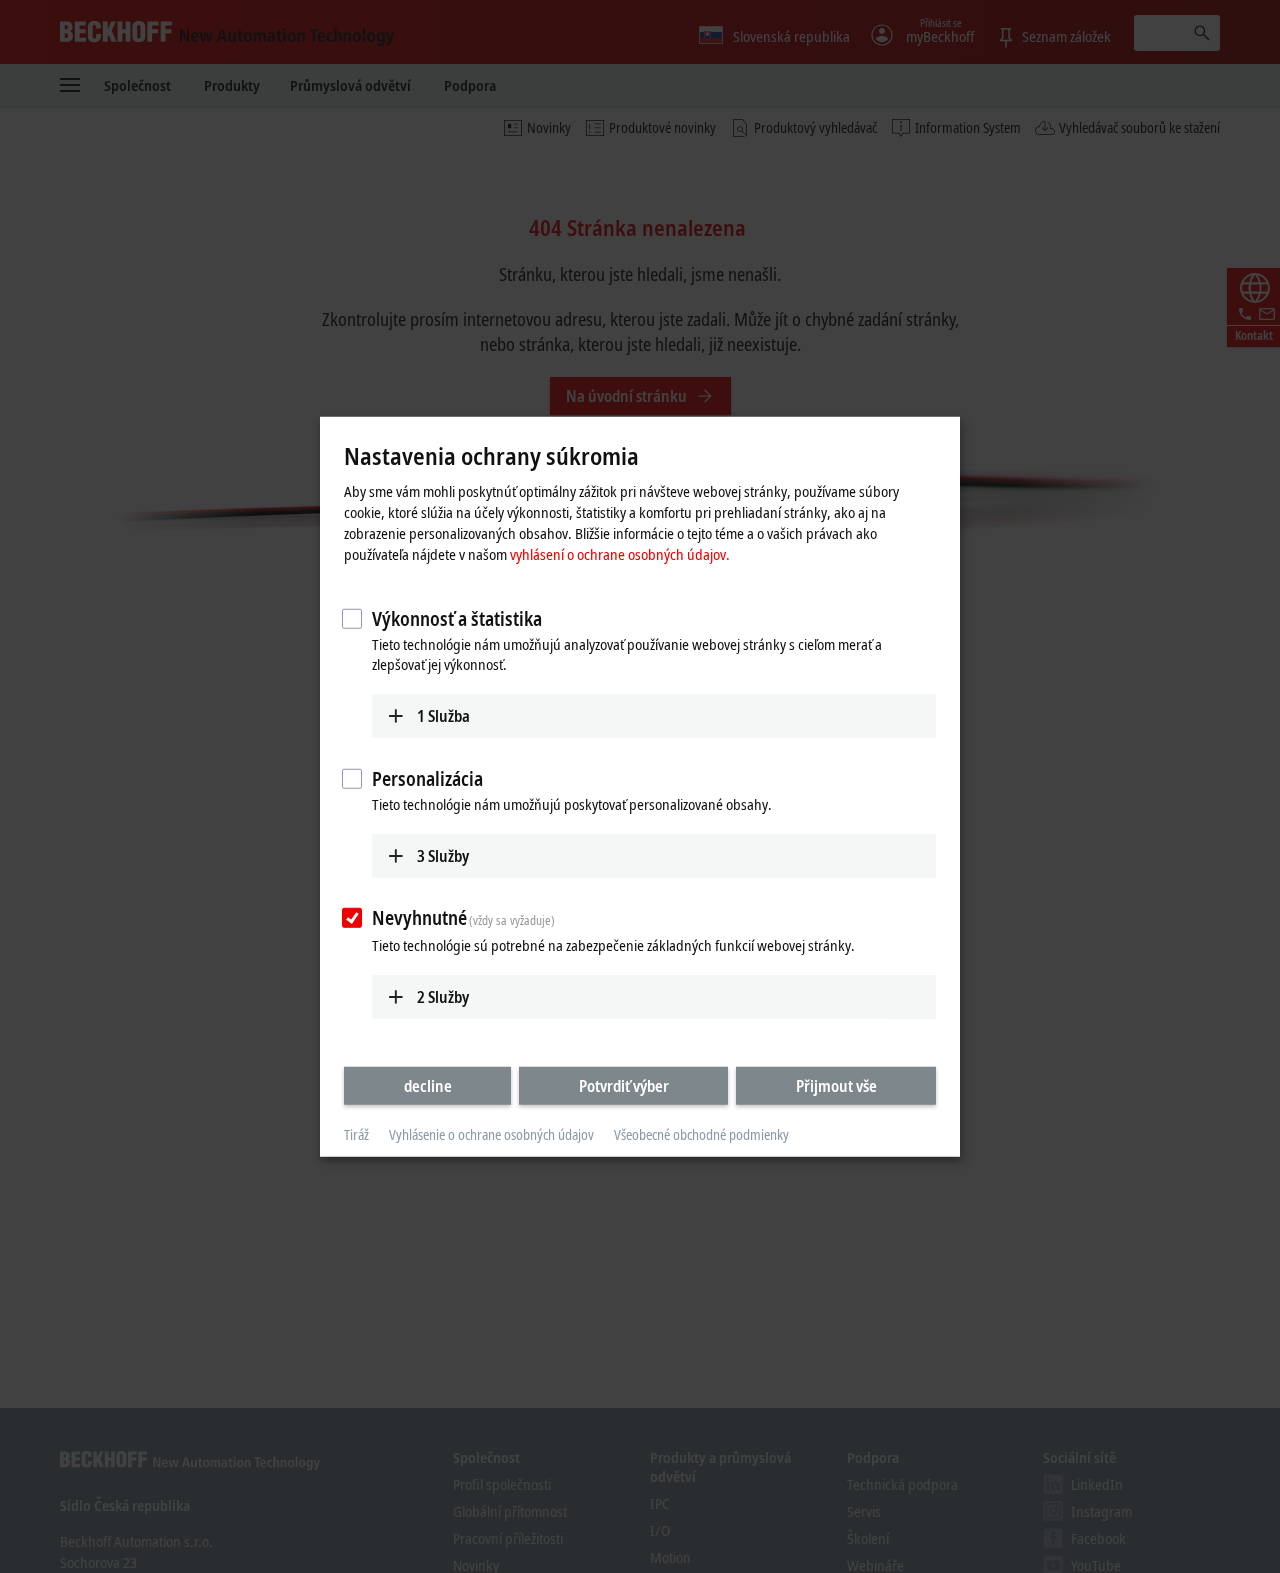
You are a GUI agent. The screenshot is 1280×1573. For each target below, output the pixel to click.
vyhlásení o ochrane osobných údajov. (620, 554)
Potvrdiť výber (624, 1086)
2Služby (443, 997)
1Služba (443, 716)
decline (428, 1086)
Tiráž (356, 1134)
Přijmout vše (836, 1086)
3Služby (443, 855)
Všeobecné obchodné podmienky (701, 1134)
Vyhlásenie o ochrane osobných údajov (491, 1134)
